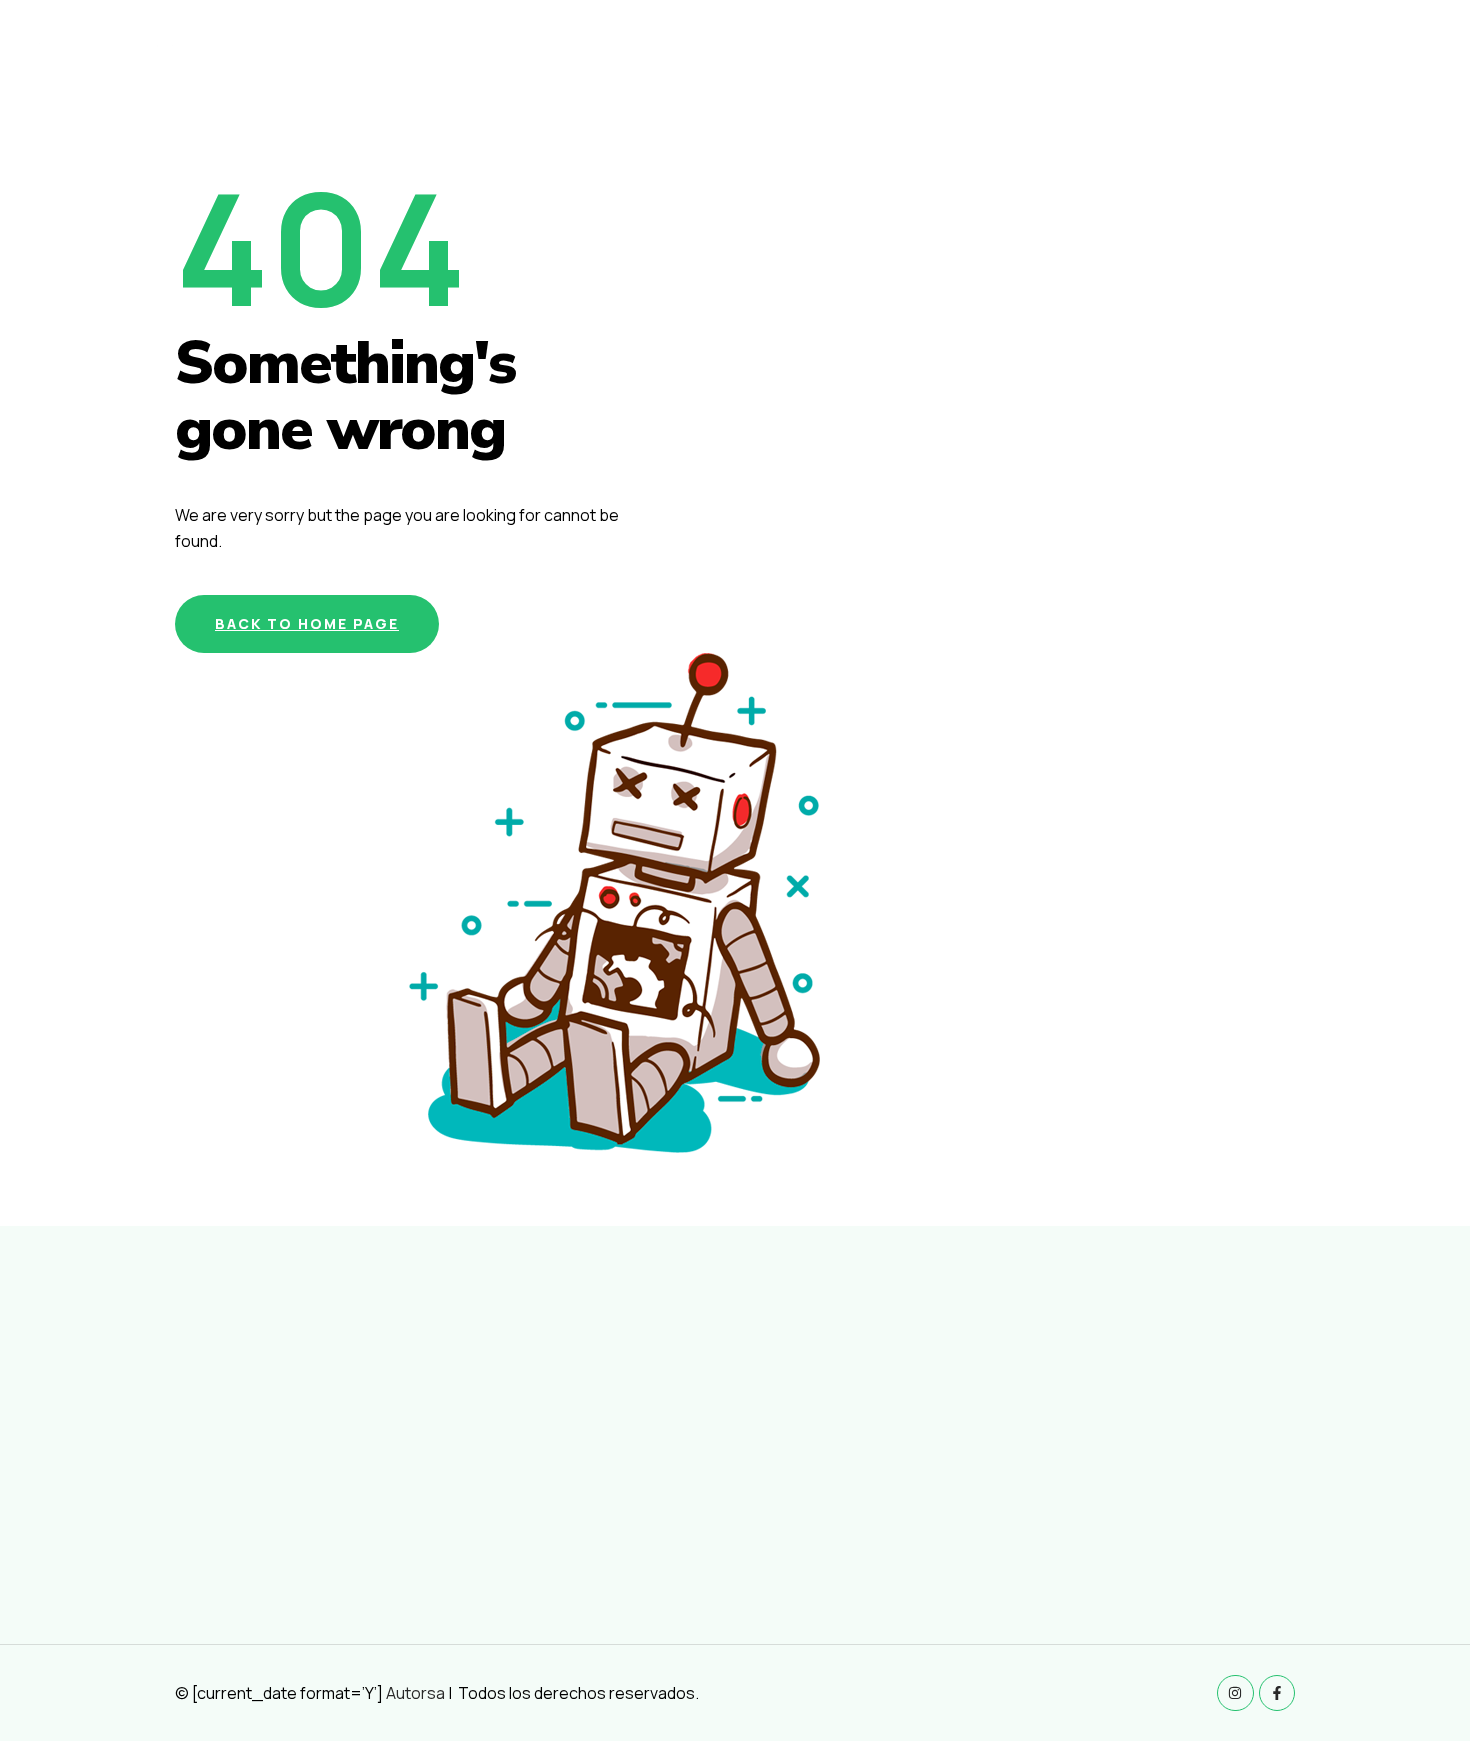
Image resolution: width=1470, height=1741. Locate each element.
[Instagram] (1235, 1693)
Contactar (1396, 56)
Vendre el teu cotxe (1258, 56)
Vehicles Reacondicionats (1066, 56)
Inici (935, 56)
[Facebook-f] (1277, 1693)
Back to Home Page (307, 623)
